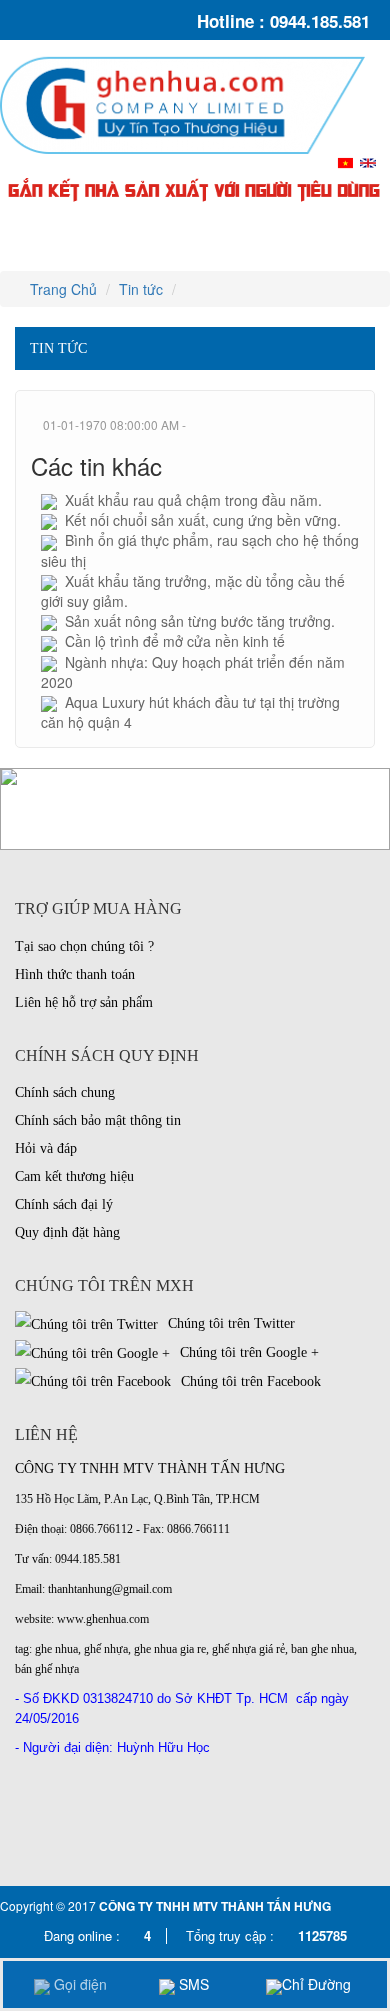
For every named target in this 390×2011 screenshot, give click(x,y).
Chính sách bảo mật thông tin (98, 1120)
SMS (192, 1984)
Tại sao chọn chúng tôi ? (84, 946)
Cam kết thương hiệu (74, 1176)
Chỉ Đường (316, 1984)
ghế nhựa (106, 1649)
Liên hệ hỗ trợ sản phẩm (84, 1002)
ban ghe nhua (322, 1649)
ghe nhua (56, 1649)
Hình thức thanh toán (75, 974)
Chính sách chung (65, 1092)
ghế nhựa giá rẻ (248, 1649)
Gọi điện (78, 1984)
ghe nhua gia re (170, 1649)
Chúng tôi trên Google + (247, 1352)
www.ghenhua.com (103, 1619)
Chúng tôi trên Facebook (249, 1381)
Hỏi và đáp (46, 1148)
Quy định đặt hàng (67, 1232)
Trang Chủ (61, 289)
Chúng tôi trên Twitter (229, 1323)
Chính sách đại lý (64, 1204)
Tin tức (141, 289)
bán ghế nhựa (47, 1669)
